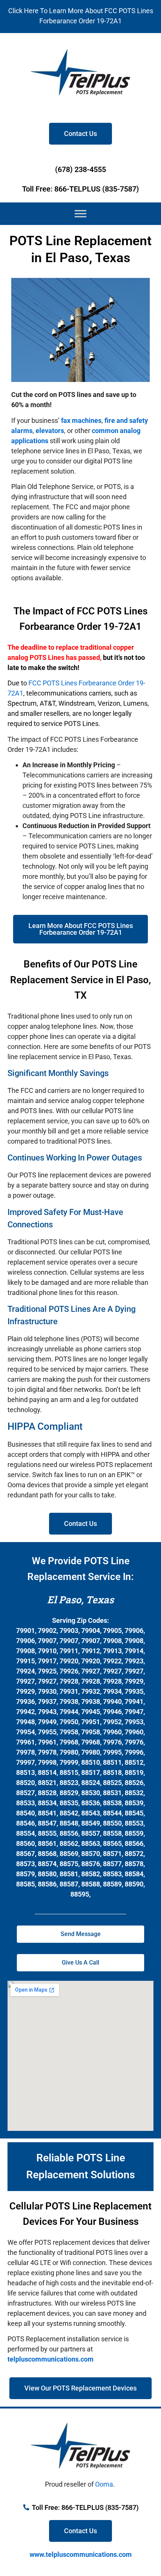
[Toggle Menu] (80, 214)
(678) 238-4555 (80, 169)
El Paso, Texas (80, 1600)
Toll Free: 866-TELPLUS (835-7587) (80, 189)
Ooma (104, 2484)
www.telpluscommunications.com (81, 2554)
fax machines (81, 420)
